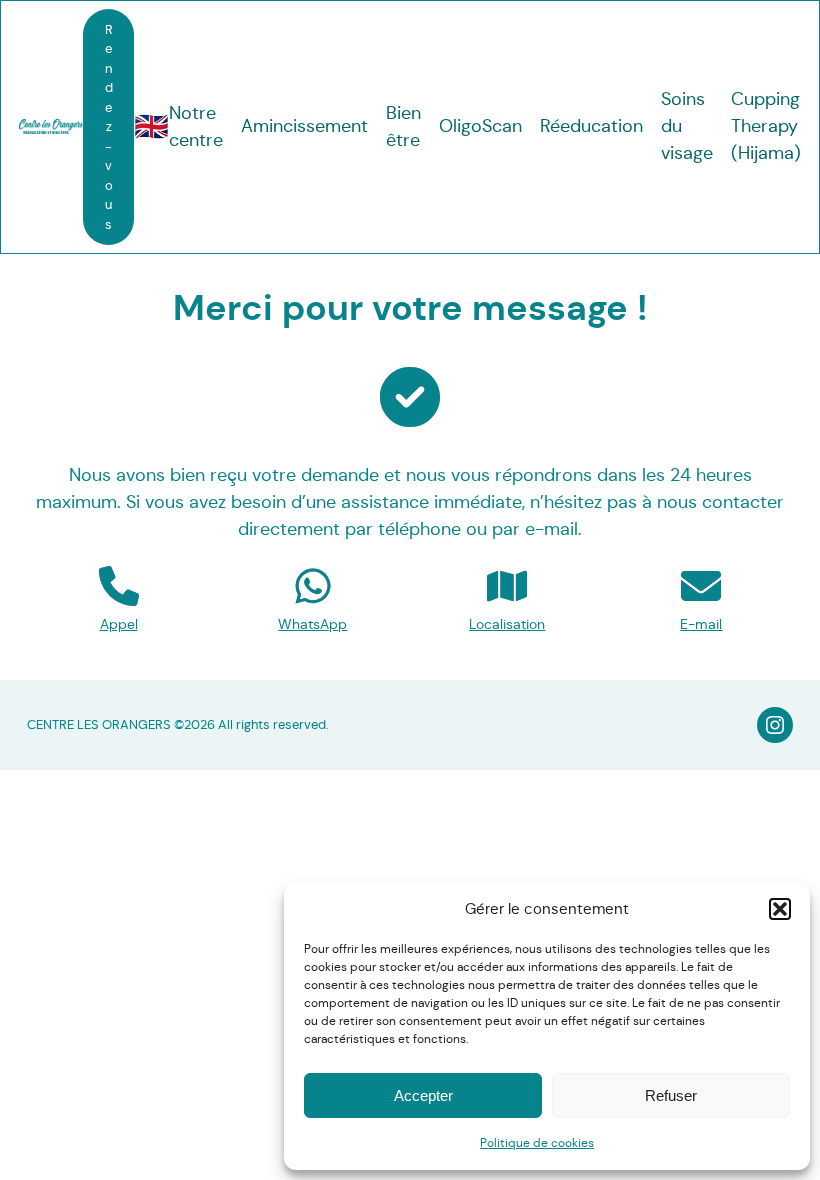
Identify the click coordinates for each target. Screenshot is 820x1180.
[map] (507, 586)
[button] (780, 909)
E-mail (701, 624)
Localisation (507, 624)
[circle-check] (410, 397)
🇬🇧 (151, 126)
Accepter (423, 1095)
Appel (119, 624)
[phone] (119, 586)
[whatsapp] (313, 586)
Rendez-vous (109, 127)
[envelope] (701, 586)
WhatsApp (312, 624)
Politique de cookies (537, 1142)
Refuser (671, 1095)
